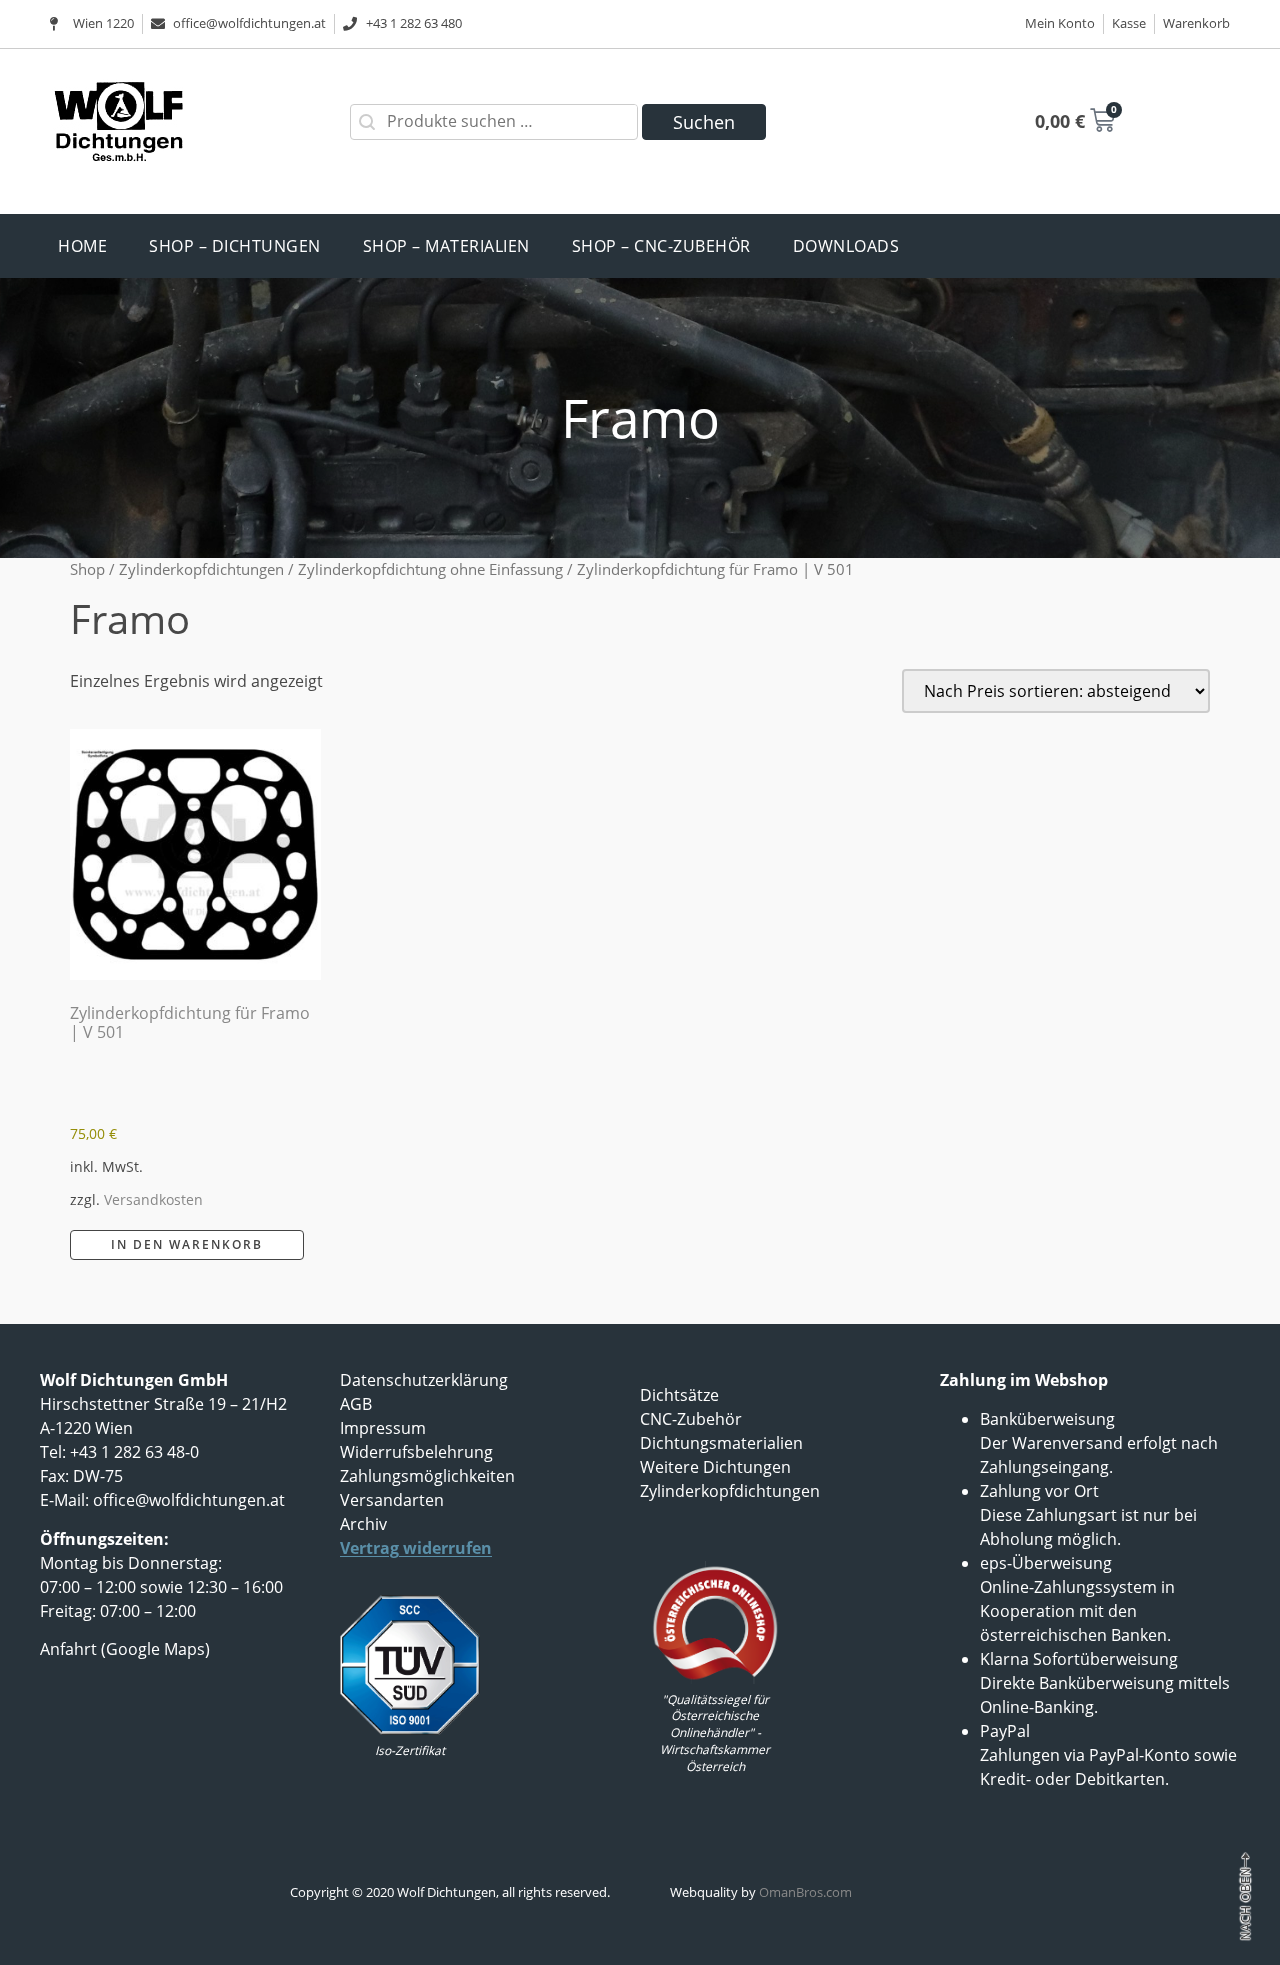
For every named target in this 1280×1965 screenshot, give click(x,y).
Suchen (704, 122)
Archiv (363, 1524)
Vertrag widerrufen (416, 1548)
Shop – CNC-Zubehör (661, 246)
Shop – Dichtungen (235, 246)
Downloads (846, 246)
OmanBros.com (805, 1892)
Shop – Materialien (446, 246)
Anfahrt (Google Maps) (125, 1649)
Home (82, 246)
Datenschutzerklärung (424, 1380)
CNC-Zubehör (691, 1419)
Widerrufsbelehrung (416, 1452)
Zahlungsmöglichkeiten (427, 1476)
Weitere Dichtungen (715, 1467)
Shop (87, 569)
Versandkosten (153, 1199)
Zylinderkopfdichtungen (201, 569)
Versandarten (392, 1500)
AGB (356, 1404)
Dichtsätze (679, 1395)
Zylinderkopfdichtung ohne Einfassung (430, 569)
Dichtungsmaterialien (721, 1443)
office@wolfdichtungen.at (189, 1500)
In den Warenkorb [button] (187, 1244)
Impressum (383, 1428)
